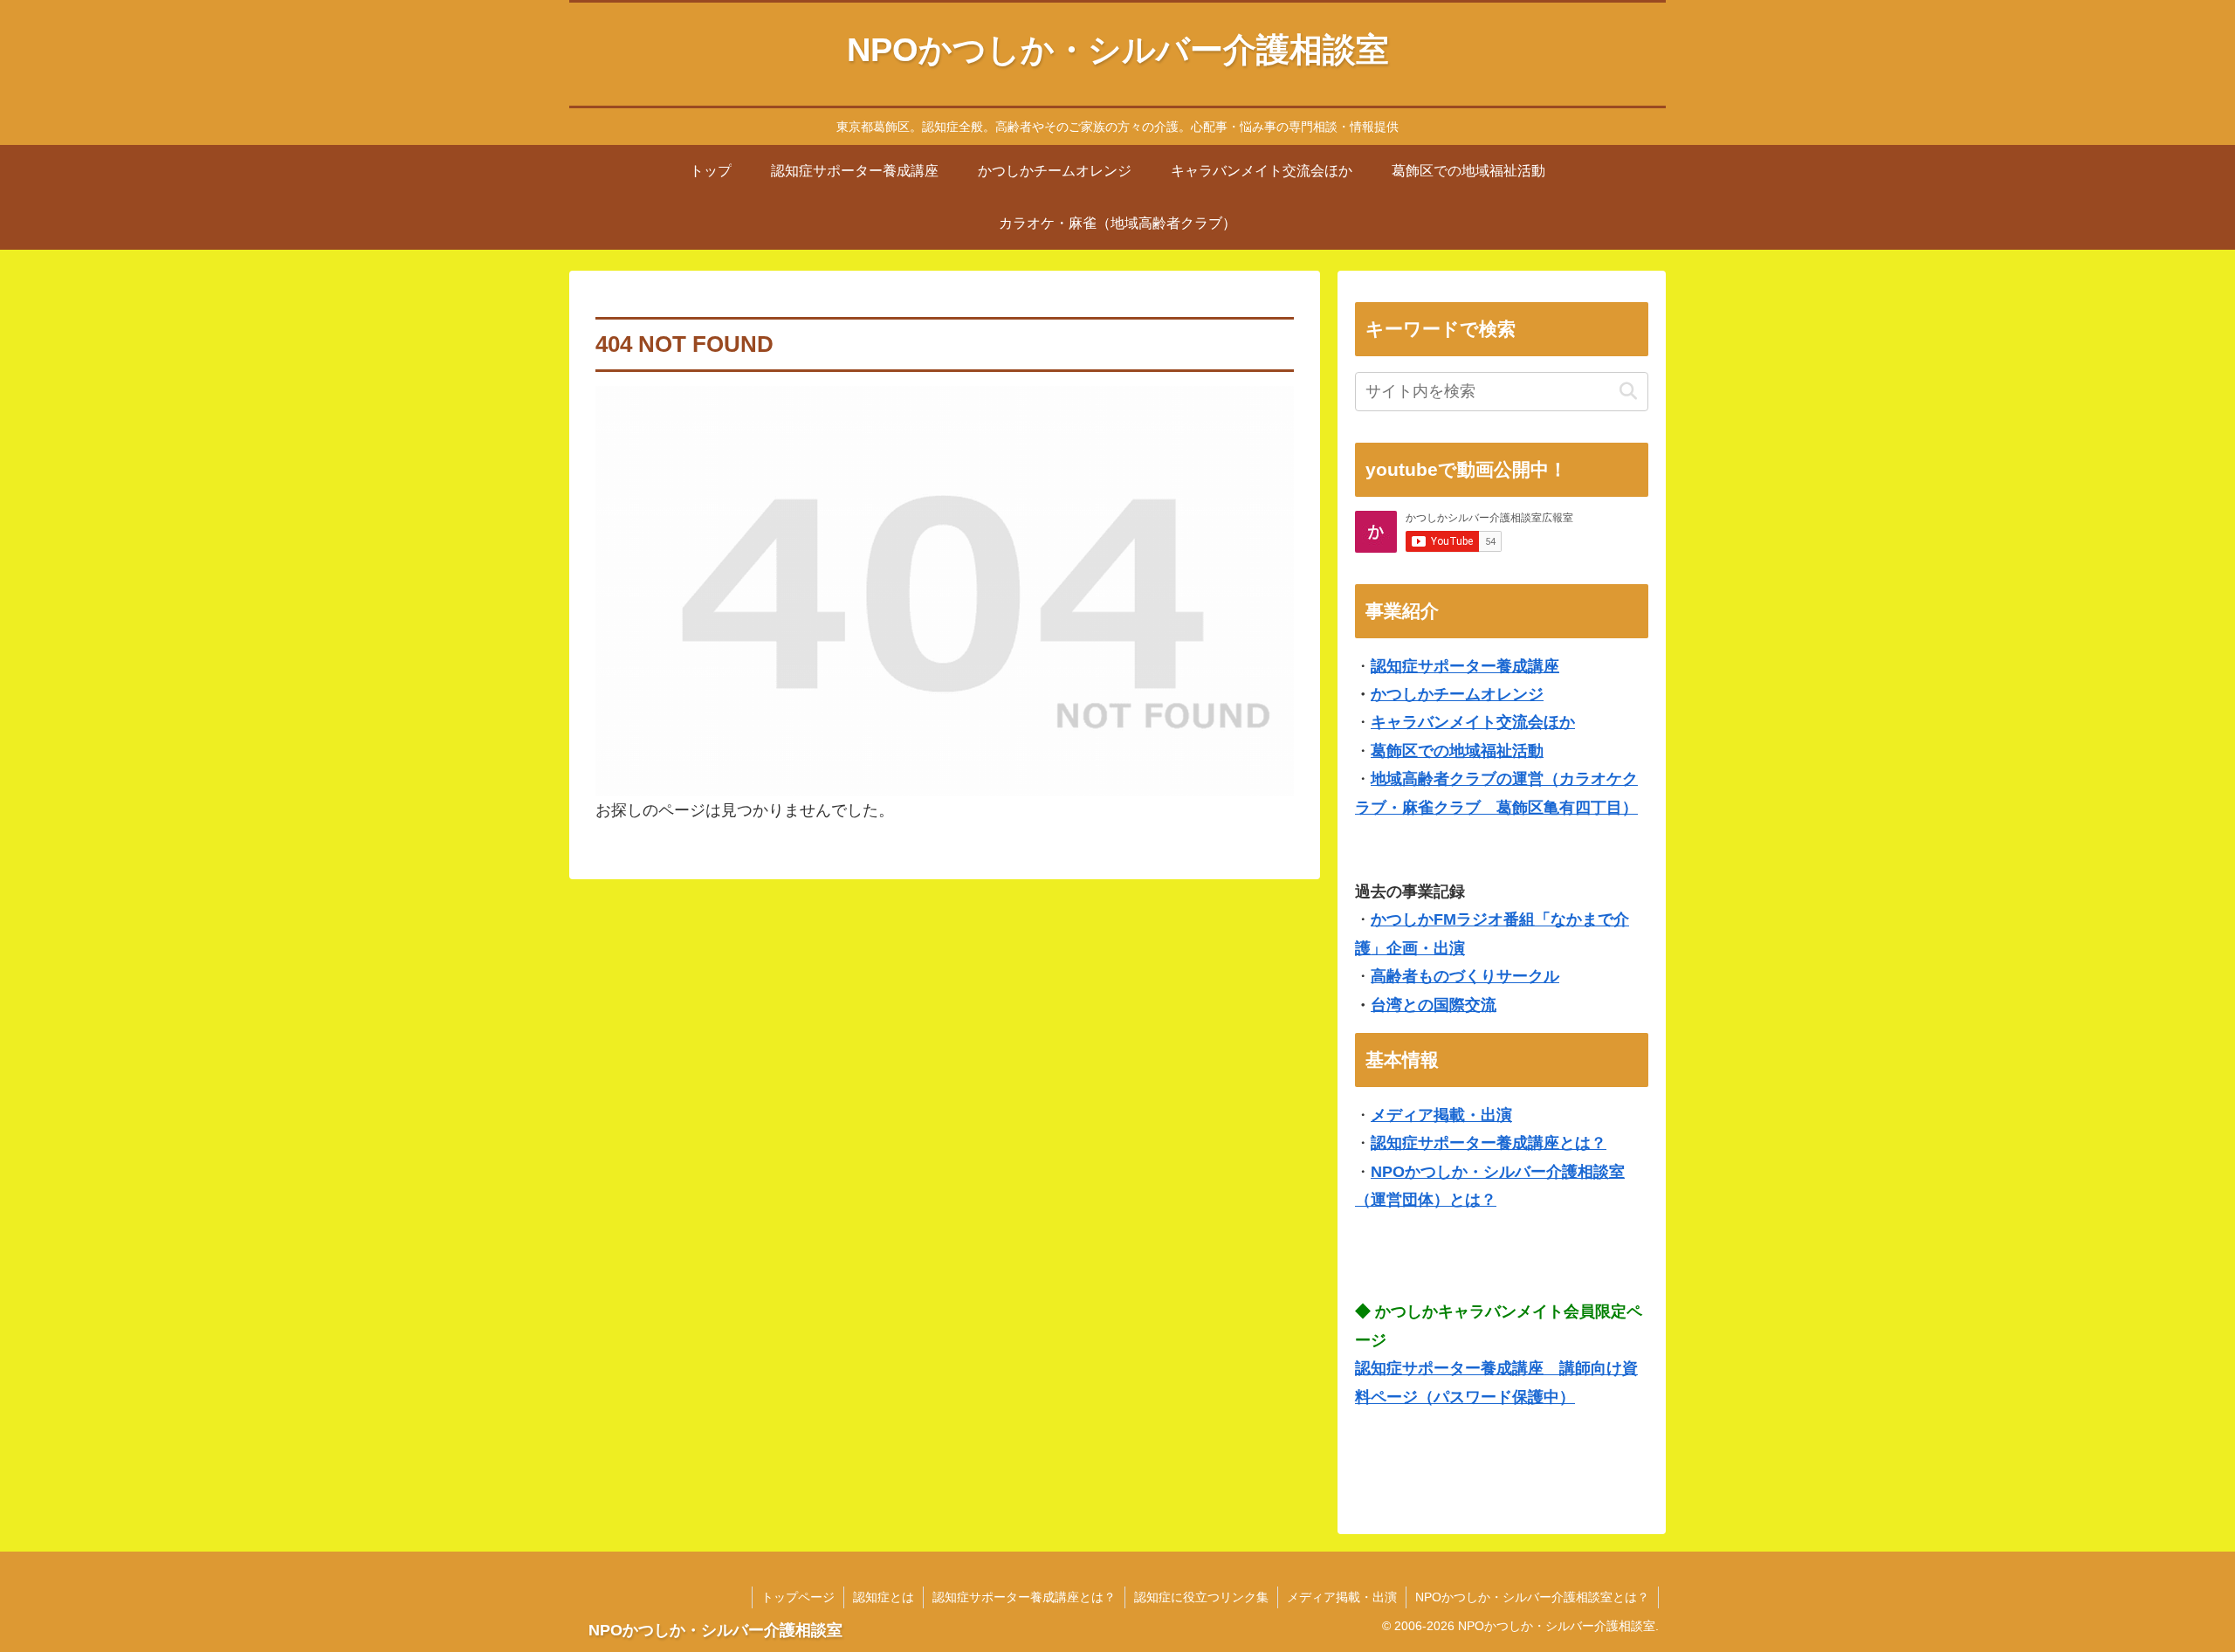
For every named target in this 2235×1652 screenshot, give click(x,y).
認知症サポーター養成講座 (1465, 666)
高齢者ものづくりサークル (1465, 976)
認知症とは (884, 1597)
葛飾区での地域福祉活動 (1457, 751)
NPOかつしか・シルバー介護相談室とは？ (1532, 1597)
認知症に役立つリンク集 (1201, 1597)
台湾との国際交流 (1434, 1005)
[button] (1628, 392)
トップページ (798, 1597)
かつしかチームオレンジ (1457, 694)
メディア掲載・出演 (1441, 1115)
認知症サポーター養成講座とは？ (1489, 1143)
